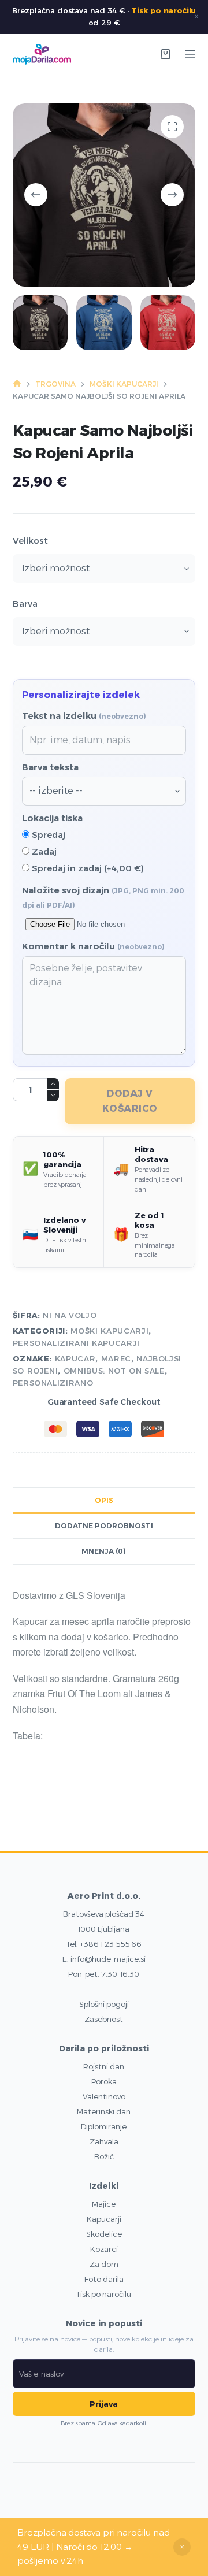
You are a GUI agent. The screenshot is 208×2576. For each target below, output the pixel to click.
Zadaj (43, 851)
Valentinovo (104, 2096)
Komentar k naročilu (93, 946)
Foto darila (104, 2279)
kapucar (75, 1358)
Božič (104, 2156)
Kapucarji (104, 2219)
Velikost (30, 541)
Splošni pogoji (104, 2004)
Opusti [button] (182, 2547)
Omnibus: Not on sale (114, 1371)
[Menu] (190, 54)
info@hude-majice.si (108, 1959)
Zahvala (104, 2141)
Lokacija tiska (52, 818)
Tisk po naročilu (164, 10)
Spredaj (47, 835)
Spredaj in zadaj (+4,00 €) (87, 868)
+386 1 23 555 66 (111, 1944)
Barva (25, 604)
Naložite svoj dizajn (103, 897)
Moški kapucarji (109, 1331)
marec (116, 1358)
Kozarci (104, 2249)
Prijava (104, 2404)
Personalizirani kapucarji (76, 1343)
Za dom (104, 2264)
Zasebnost (104, 2019)
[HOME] (17, 385)
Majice (104, 2204)
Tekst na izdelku (84, 716)
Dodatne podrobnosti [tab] (104, 1526)
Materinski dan (104, 2111)
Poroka (104, 2081)
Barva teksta (50, 767)
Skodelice (104, 2234)
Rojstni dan (104, 2066)
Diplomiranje (104, 2126)
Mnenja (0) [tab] (104, 1551)
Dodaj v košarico (130, 1101)
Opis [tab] (104, 1500)
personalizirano (53, 1383)
